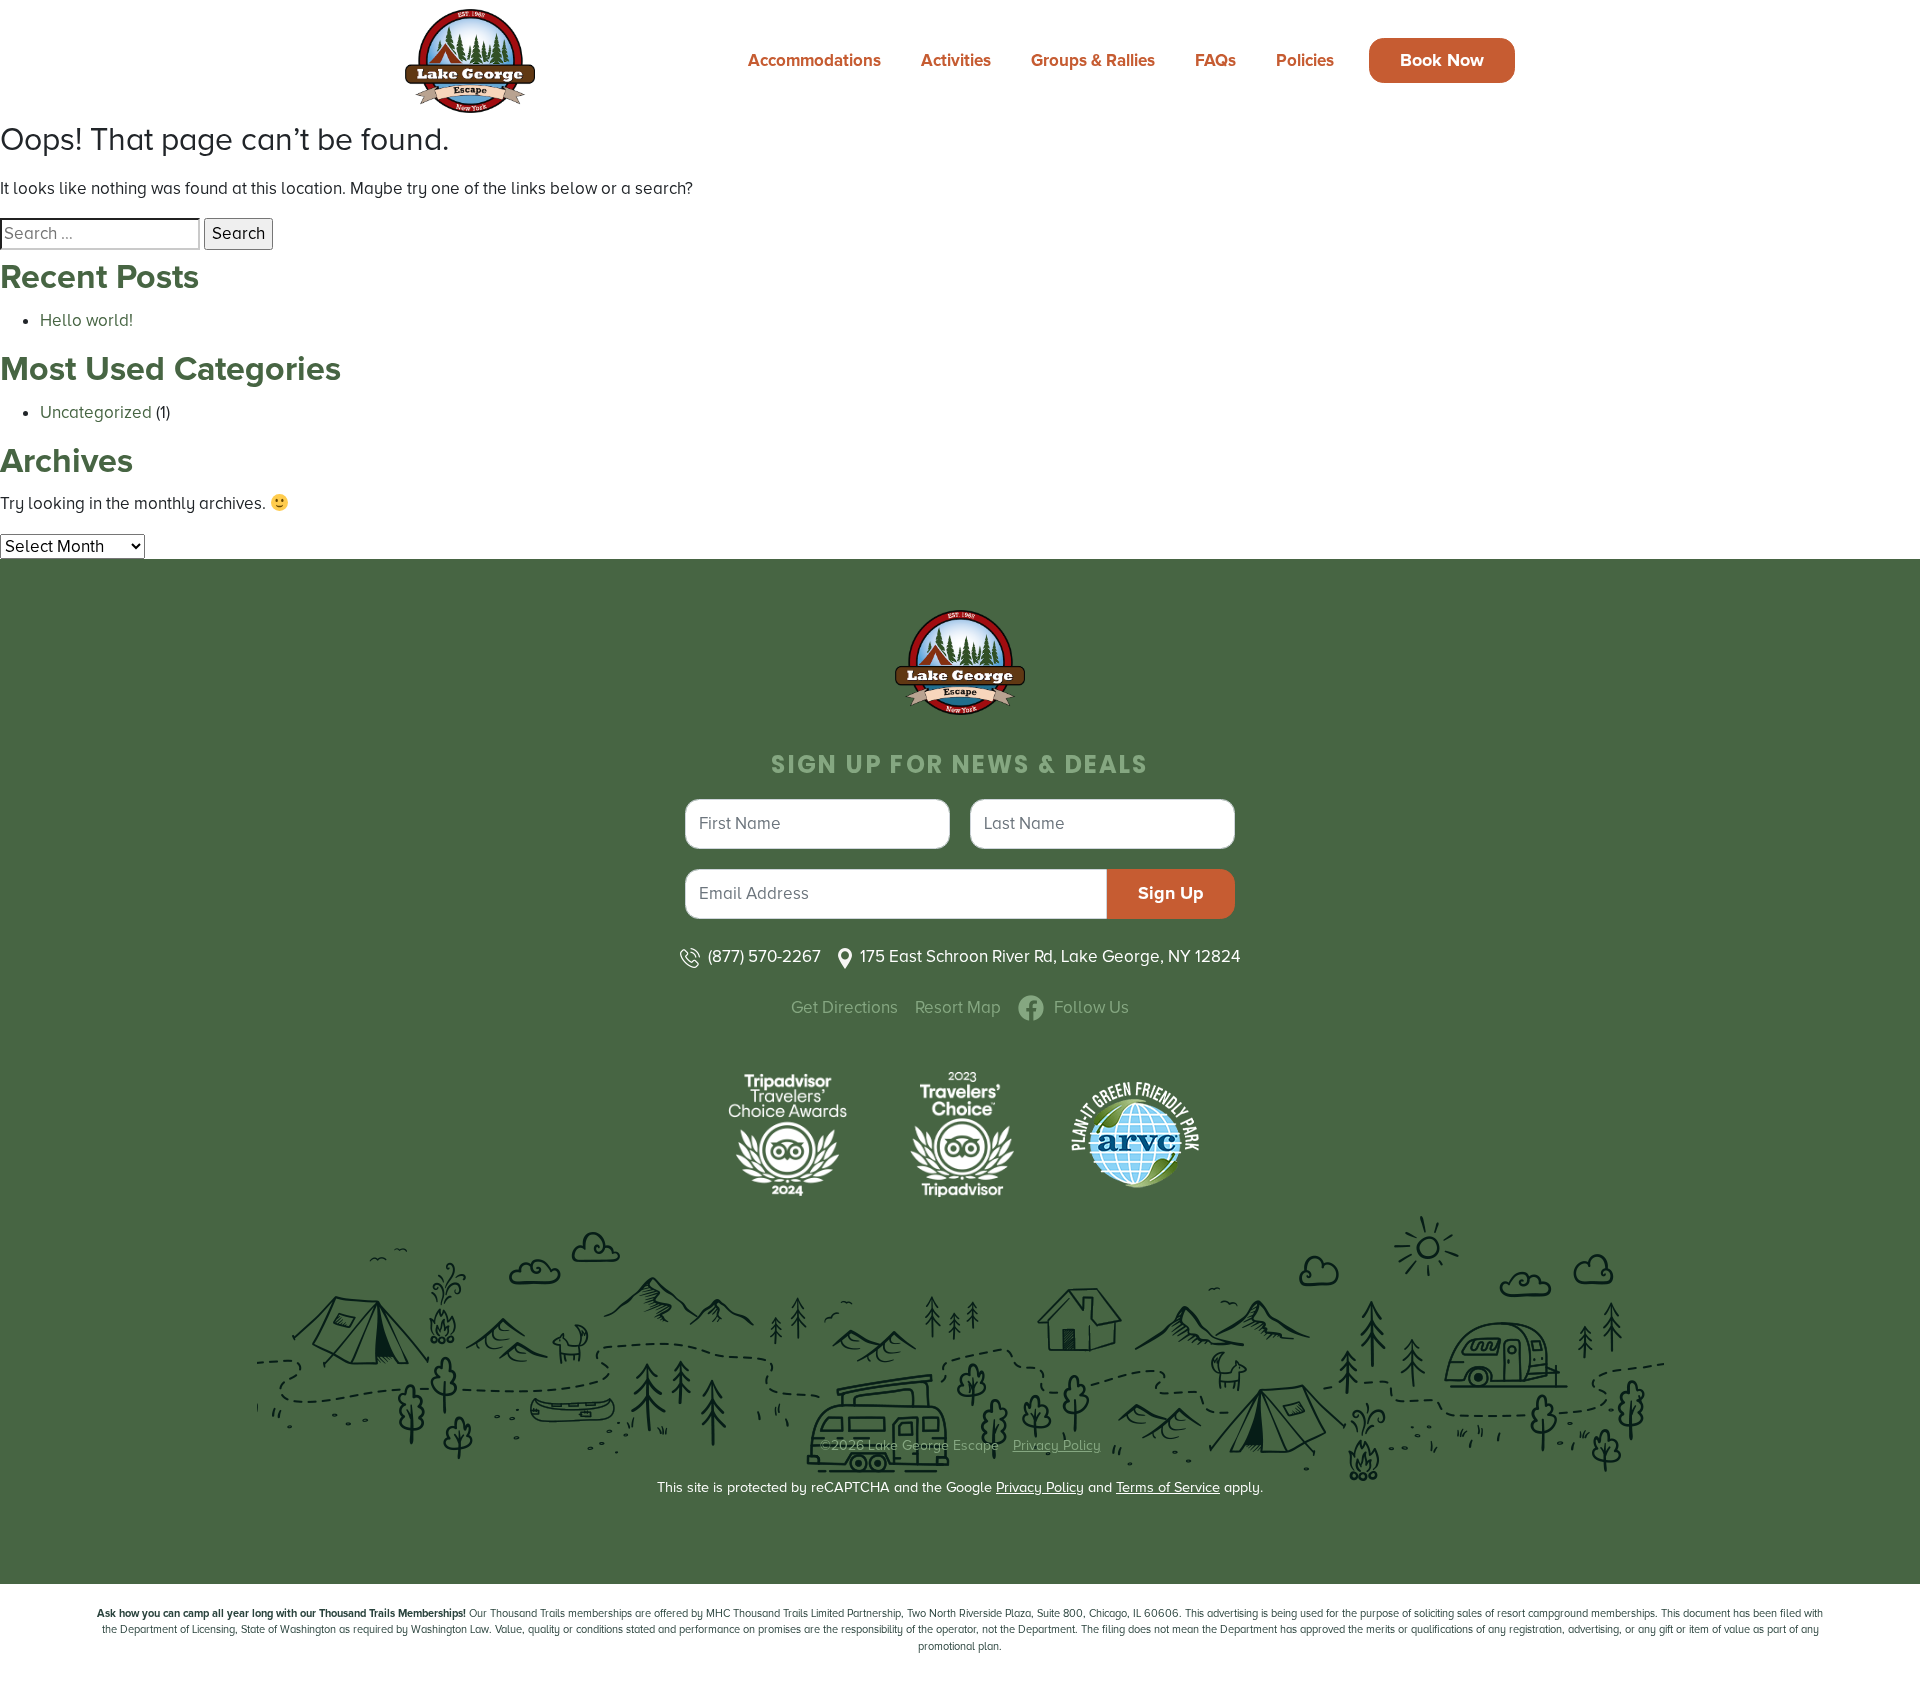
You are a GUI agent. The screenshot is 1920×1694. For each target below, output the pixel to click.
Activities (956, 60)
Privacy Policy (1057, 1445)
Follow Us (1091, 1007)
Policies (1305, 60)
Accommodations (814, 60)
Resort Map (958, 1007)
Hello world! (86, 320)
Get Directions (844, 1007)
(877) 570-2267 (764, 956)
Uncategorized (96, 412)
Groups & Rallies (1093, 60)
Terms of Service (1168, 1487)
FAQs (1215, 60)
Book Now (1442, 60)
